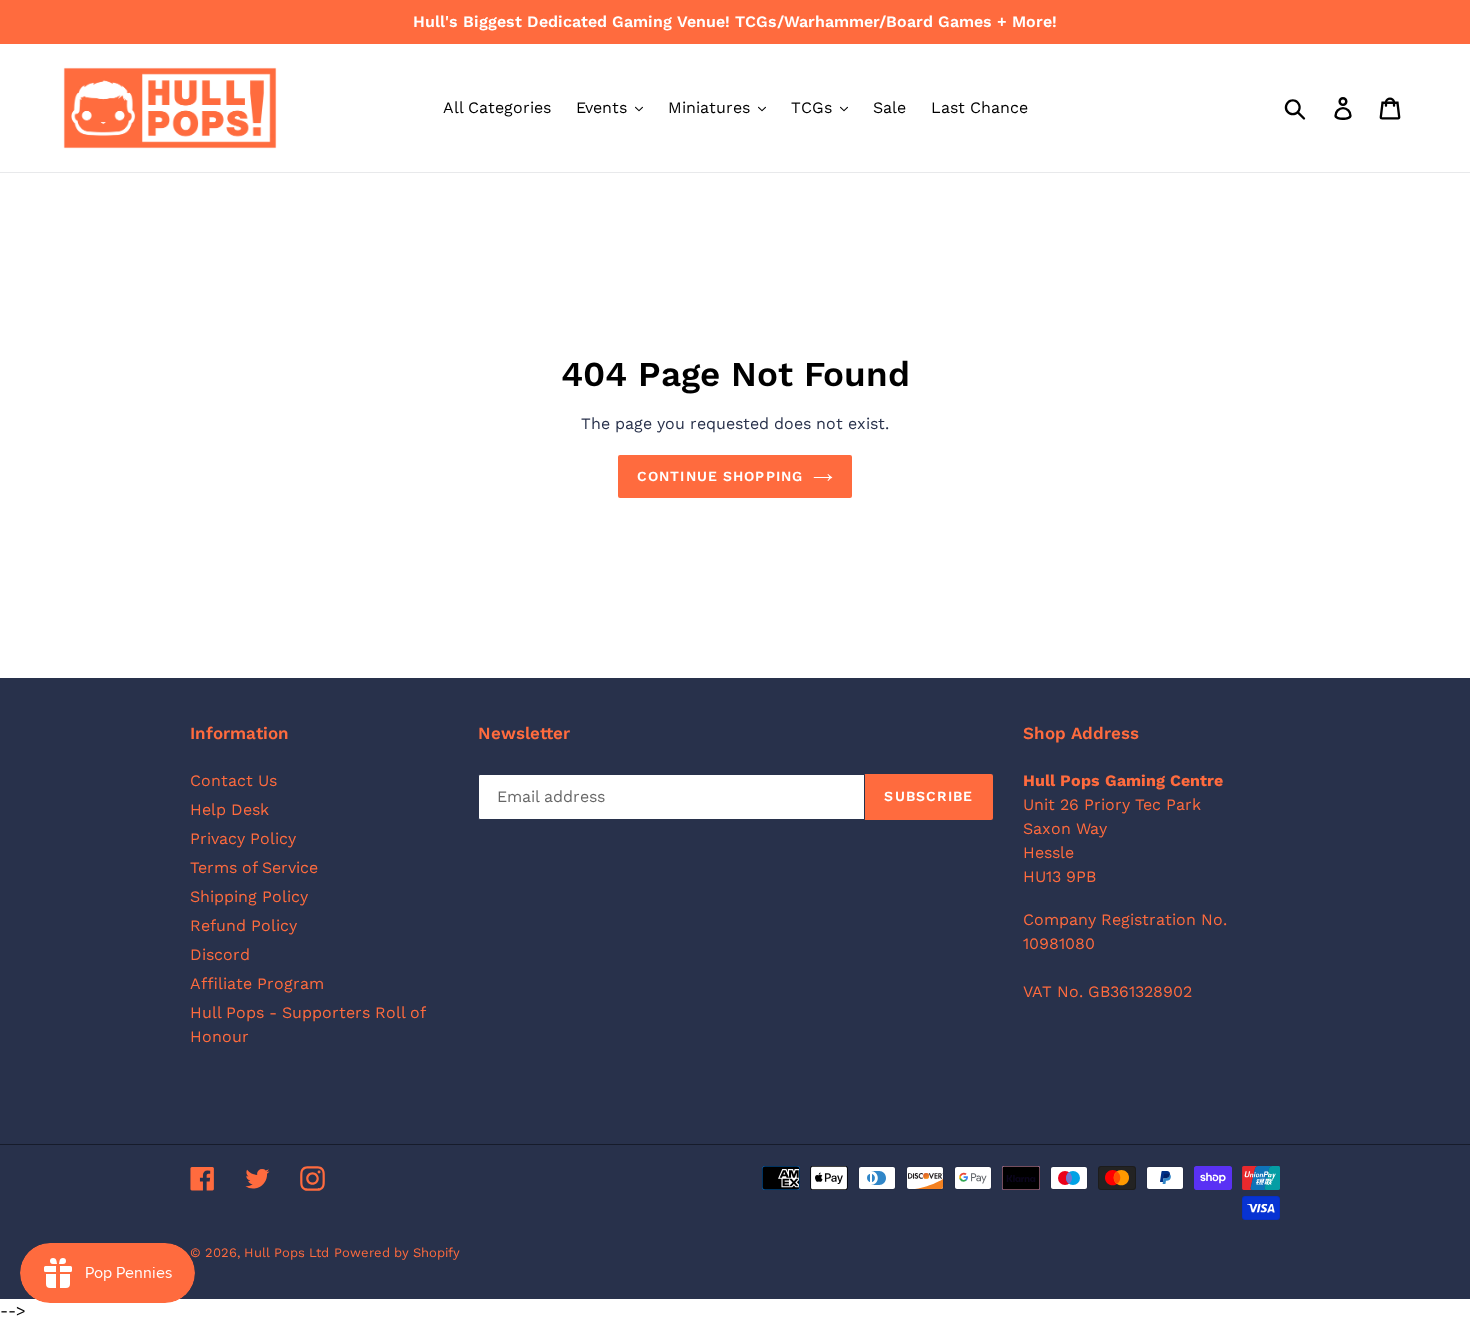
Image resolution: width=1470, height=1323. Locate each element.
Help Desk (229, 809)
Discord (220, 954)
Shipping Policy (249, 896)
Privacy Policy (243, 838)
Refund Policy (243, 925)
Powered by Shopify (397, 1252)
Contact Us (233, 780)
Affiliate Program (257, 983)
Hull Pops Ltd (286, 1252)
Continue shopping (720, 476)
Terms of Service (254, 867)
